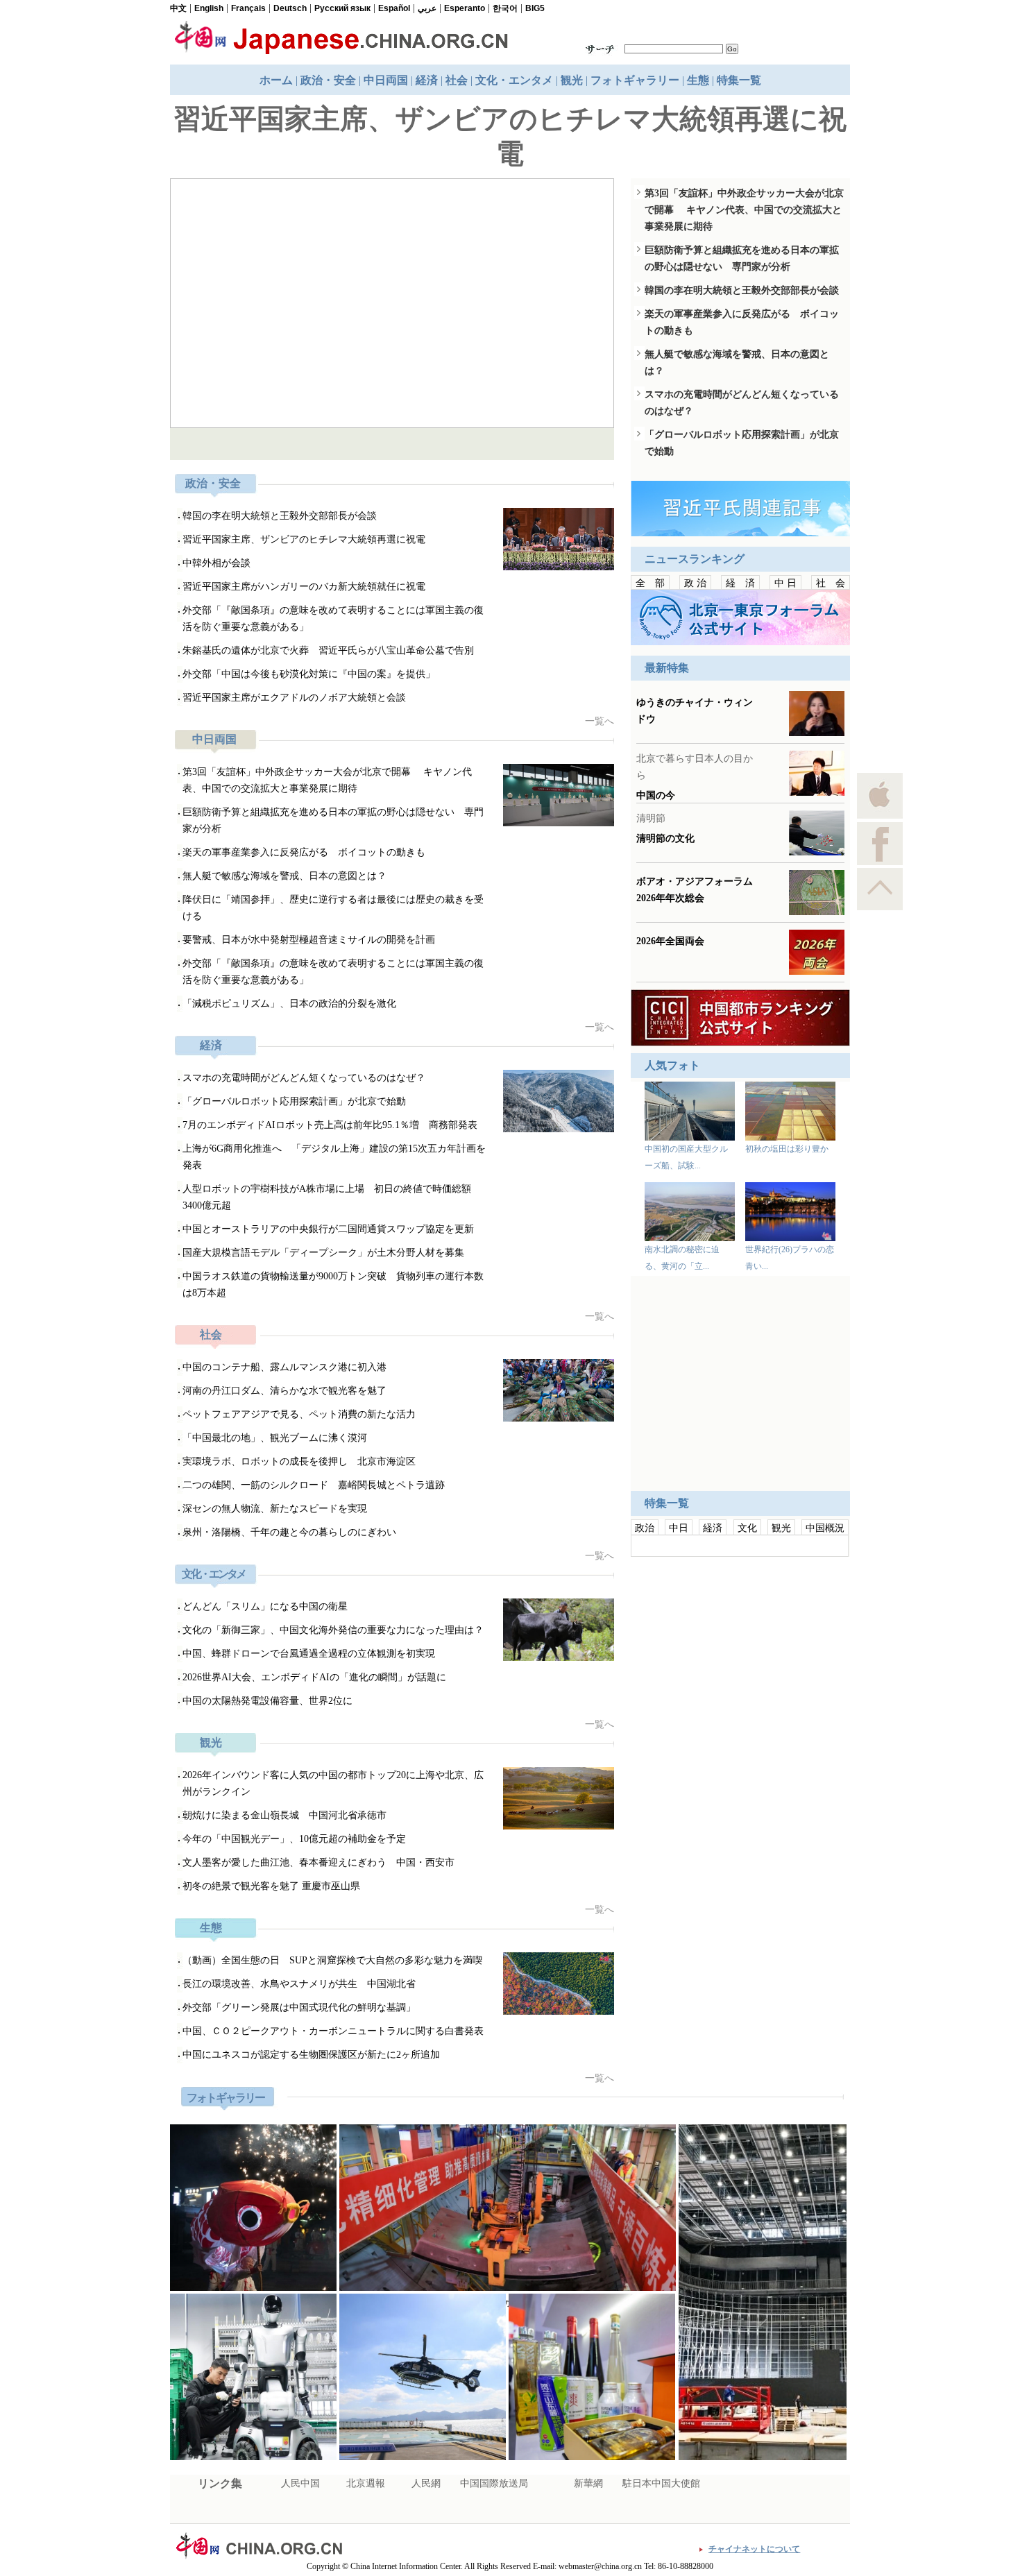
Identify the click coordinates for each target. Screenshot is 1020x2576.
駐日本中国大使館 (661, 2483)
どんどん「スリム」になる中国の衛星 (265, 1606)
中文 (178, 8)
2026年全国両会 (670, 1177)
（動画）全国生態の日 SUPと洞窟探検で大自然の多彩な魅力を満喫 (332, 1960)
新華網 (588, 2483)
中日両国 (386, 80)
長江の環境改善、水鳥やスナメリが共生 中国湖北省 (299, 1984)
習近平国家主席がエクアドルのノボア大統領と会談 (294, 698)
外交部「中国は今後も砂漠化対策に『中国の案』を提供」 (309, 674)
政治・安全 (328, 80)
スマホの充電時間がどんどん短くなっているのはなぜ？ (304, 1078)
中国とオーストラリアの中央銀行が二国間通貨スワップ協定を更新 (328, 1229)
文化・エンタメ (514, 80)
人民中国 (300, 2483)
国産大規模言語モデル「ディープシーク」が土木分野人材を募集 (323, 1253)
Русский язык (342, 8)
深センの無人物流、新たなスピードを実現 (275, 1509)
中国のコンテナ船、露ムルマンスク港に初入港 (293, 444)
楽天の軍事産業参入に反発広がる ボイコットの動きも (304, 852)
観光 (572, 80)
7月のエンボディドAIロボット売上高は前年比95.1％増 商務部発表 (330, 1125)
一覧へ (600, 721)
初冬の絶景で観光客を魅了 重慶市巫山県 (271, 1886)
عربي (427, 8)
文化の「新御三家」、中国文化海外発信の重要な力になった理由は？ (333, 1630)
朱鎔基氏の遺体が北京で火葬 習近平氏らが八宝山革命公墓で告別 (328, 650)
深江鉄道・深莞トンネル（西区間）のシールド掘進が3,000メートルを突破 (508, 2303)
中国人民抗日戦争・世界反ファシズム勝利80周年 (740, 1924)
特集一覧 (739, 80)
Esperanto (465, 8)
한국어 (505, 8)
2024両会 (665, 1903)
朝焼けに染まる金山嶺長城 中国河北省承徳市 (284, 1815)
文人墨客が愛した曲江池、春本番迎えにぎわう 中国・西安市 (318, 1862)
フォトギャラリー (635, 80)
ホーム (276, 80)
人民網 (426, 2483)
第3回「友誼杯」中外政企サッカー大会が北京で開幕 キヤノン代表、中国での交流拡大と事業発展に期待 (744, 210)
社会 (457, 80)
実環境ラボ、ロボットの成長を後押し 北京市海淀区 (299, 1461)
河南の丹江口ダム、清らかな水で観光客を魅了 (284, 1391)
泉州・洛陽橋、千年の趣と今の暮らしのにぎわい (289, 1532)
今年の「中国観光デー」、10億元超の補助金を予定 (294, 1839)
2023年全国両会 (677, 1986)
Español (394, 8)
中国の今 (656, 1031)
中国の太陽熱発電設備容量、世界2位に (267, 1701)
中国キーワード (739, 1843)
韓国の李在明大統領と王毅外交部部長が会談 (280, 516)
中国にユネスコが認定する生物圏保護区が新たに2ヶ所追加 (311, 2055)
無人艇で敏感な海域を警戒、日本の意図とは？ (284, 876)
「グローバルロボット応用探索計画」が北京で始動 (294, 1101)
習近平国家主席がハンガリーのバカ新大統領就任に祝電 (304, 587)
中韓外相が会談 (216, 563)
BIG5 (535, 8)
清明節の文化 (665, 1074)
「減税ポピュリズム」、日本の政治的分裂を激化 (289, 1004)
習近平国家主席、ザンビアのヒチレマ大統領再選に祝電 (304, 539)
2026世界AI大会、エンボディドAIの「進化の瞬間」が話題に (314, 1677)
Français (248, 8)
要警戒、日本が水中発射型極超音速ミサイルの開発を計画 (309, 940)
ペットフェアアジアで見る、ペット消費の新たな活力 (299, 1414)
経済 (427, 80)
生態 (698, 80)
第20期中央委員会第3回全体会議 (708, 1945)
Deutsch (290, 8)
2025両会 (665, 1882)
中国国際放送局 (494, 2483)
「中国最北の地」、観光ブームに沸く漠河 (275, 1438)
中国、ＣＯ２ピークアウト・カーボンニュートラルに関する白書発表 (333, 2031)
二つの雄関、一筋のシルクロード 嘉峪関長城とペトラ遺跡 (314, 1485)
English (209, 8)
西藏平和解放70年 (681, 1965)
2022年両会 (669, 2007)
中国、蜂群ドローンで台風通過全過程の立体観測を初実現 (309, 1654)
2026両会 (665, 1861)
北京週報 (366, 2483)
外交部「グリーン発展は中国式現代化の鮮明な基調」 (299, 2007)
